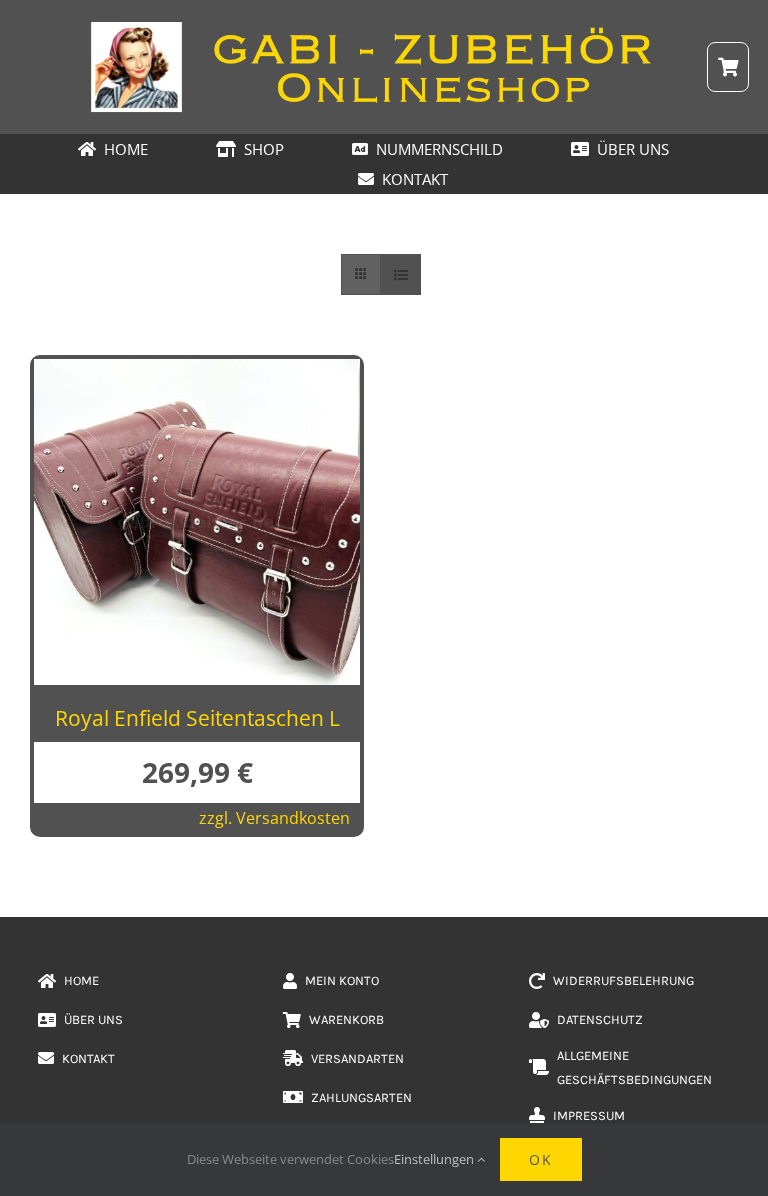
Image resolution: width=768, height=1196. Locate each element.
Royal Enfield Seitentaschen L (197, 718)
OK (541, 1159)
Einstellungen (435, 1159)
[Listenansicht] (400, 274)
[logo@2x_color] (384, 29)
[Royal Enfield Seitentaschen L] (197, 375)
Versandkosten (293, 818)
